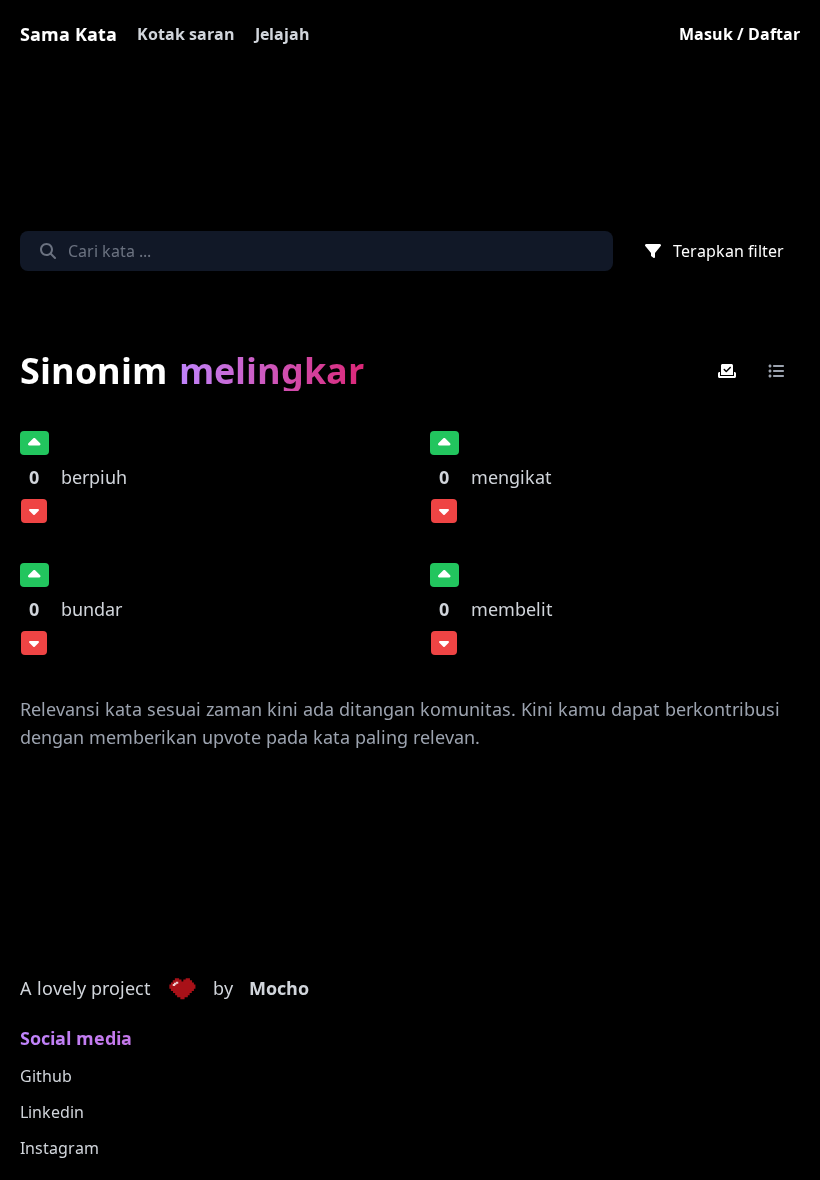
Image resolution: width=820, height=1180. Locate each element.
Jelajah (282, 34)
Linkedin (52, 1112)
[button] (182, 989)
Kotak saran (186, 34)
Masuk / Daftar (739, 34)
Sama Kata (68, 34)
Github (46, 1076)
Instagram (59, 1148)
